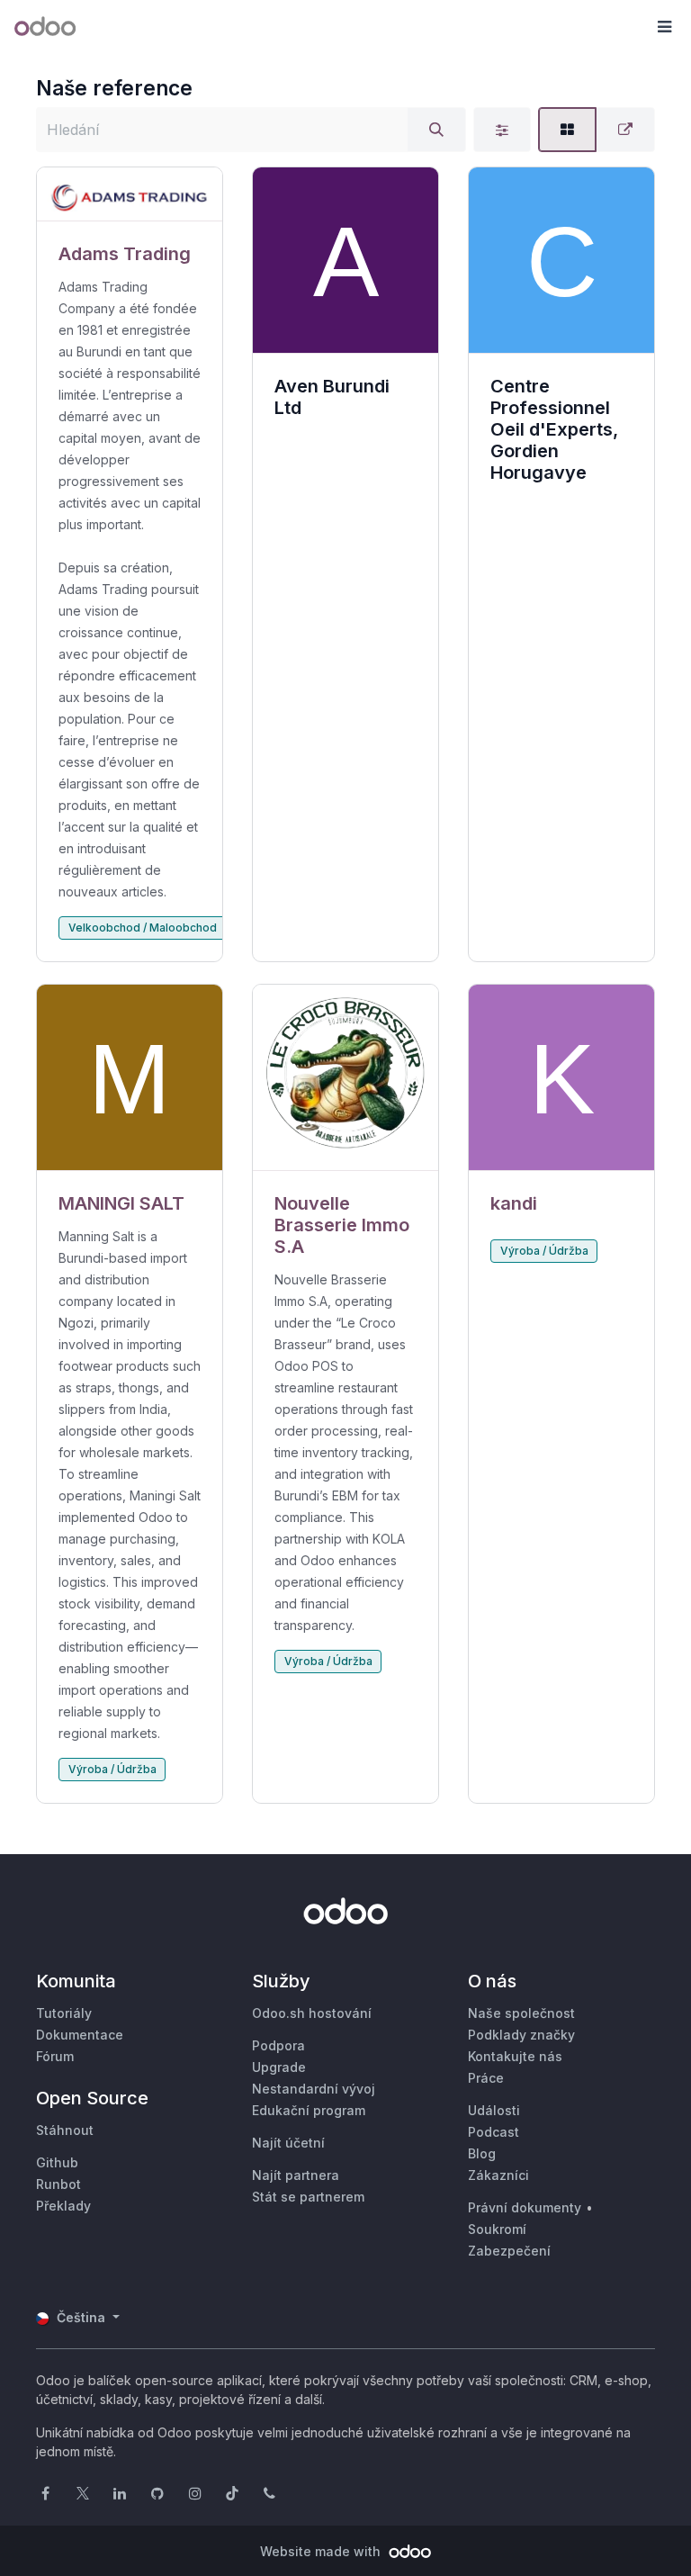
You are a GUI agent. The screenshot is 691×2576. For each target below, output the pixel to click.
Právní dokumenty (525, 2207)
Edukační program (309, 2110)
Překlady (63, 2206)
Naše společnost (521, 2013)
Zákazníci (498, 2175)
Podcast (494, 2132)
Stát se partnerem (308, 2197)
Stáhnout (65, 2130)
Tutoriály (64, 2013)
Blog (482, 2153)
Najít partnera (296, 2175)
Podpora (278, 2045)
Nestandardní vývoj (314, 2089)
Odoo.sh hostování (312, 2013)
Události (494, 2110)
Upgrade (279, 2067)
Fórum (55, 2056)
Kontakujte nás (515, 2056)
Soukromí (497, 2229)
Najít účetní (288, 2143)
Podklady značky (521, 2035)
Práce (486, 2078)
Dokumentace (80, 2035)
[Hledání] (436, 130)
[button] (664, 27)
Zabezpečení (509, 2251)
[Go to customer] (130, 194)
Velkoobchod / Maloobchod (143, 928)
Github (57, 2162)
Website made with (322, 2551)
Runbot (58, 2184)
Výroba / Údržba (112, 1769)
